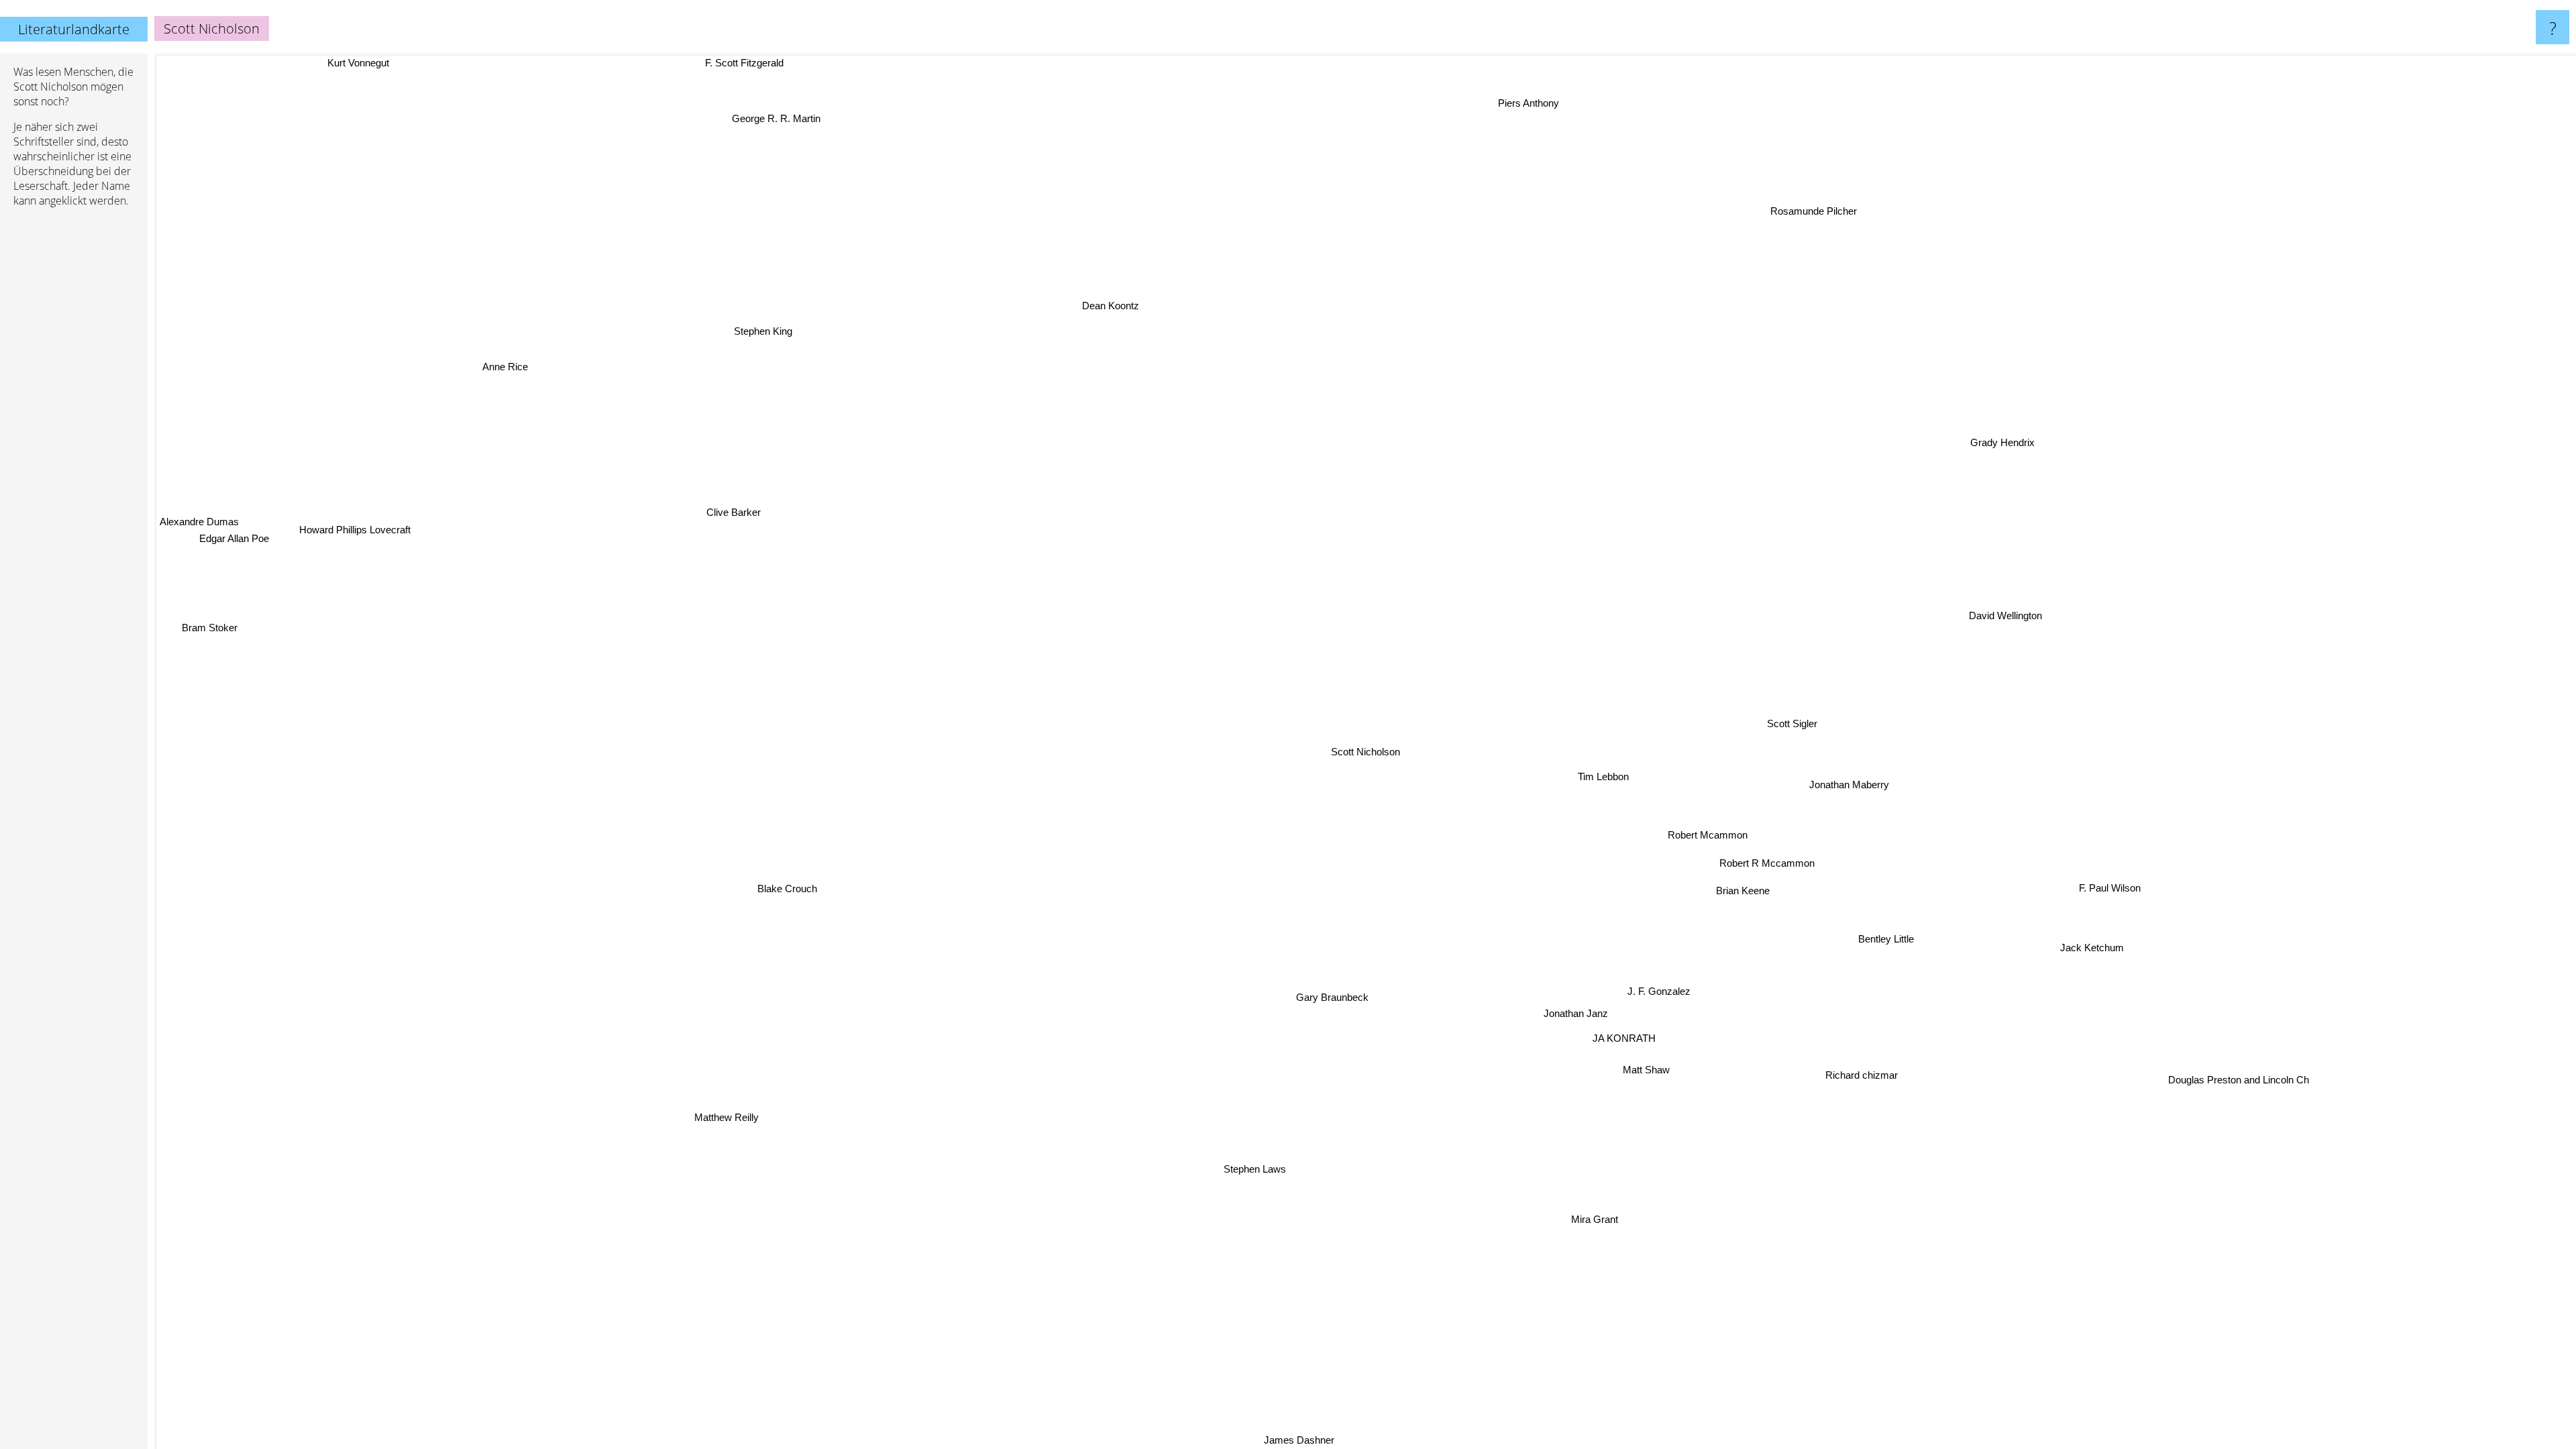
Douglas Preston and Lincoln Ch (2257, 1065)
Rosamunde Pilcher (1974, 248)
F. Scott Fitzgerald (754, 63)
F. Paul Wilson (2109, 885)
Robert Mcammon (1703, 837)
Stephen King (751, 336)
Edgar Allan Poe (227, 552)
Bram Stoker (207, 638)
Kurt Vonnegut (353, 63)
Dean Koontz (1096, 310)
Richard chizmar (1863, 1074)
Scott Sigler (1790, 723)
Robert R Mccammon (1766, 862)
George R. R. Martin (762, 124)
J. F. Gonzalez (1660, 990)
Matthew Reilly (715, 1113)
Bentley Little (1885, 938)
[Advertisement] (74, 423)
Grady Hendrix (1999, 442)
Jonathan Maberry (1848, 783)
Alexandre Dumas (199, 535)
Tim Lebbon (1599, 776)
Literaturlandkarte (74, 29)
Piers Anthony (1516, 102)
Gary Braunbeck (1338, 999)
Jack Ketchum (2092, 946)
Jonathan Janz (1577, 1013)
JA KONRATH (1625, 1038)
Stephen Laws (1252, 1168)
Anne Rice (492, 375)
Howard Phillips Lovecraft (350, 539)
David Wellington (2001, 613)
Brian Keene (1743, 890)
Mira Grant (1615, 1217)
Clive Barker (732, 511)
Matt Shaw (1648, 1070)
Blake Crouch (787, 893)
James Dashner (1292, 1440)
